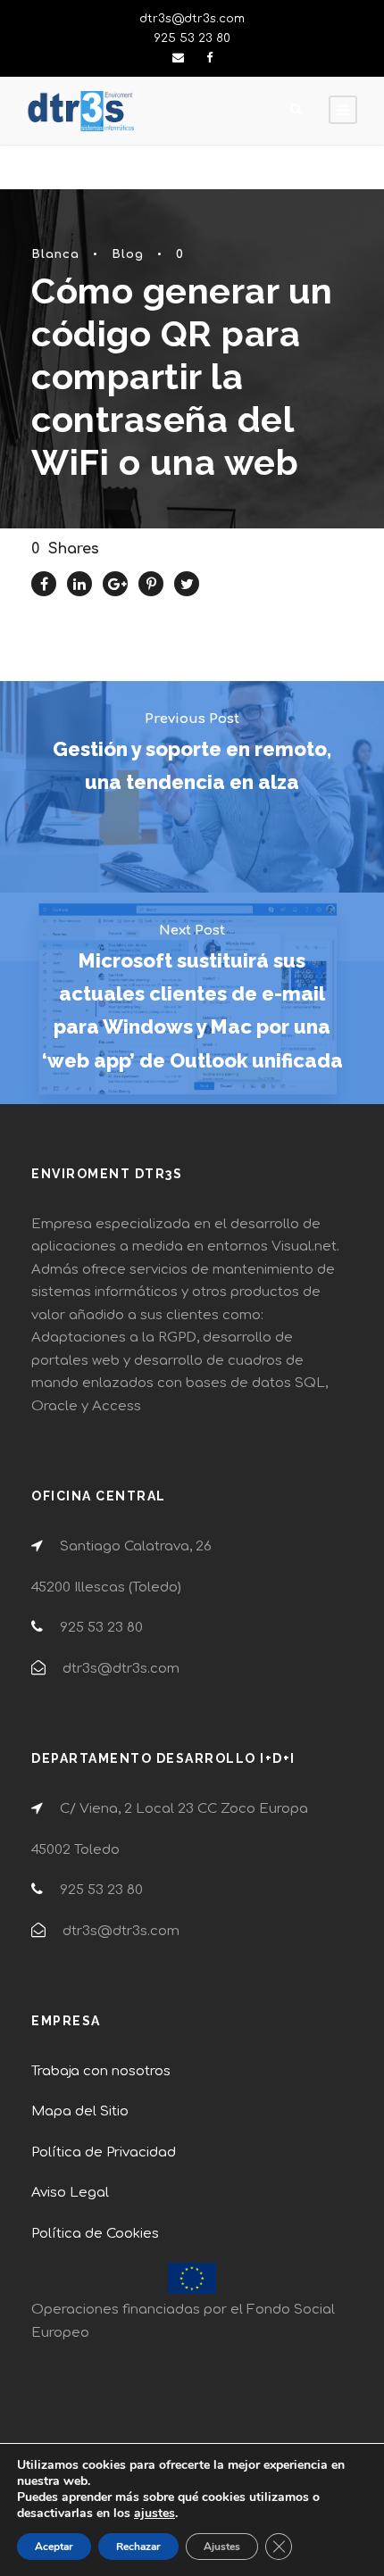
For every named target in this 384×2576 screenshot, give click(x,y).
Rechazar (138, 2547)
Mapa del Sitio (80, 2111)
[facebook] (209, 58)
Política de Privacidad (104, 2152)
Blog (128, 254)
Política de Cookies (95, 2234)
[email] (178, 58)
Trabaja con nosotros (101, 2071)
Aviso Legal (70, 2193)
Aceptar (54, 2547)
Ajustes (222, 2547)
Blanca (55, 254)
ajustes (154, 2514)
